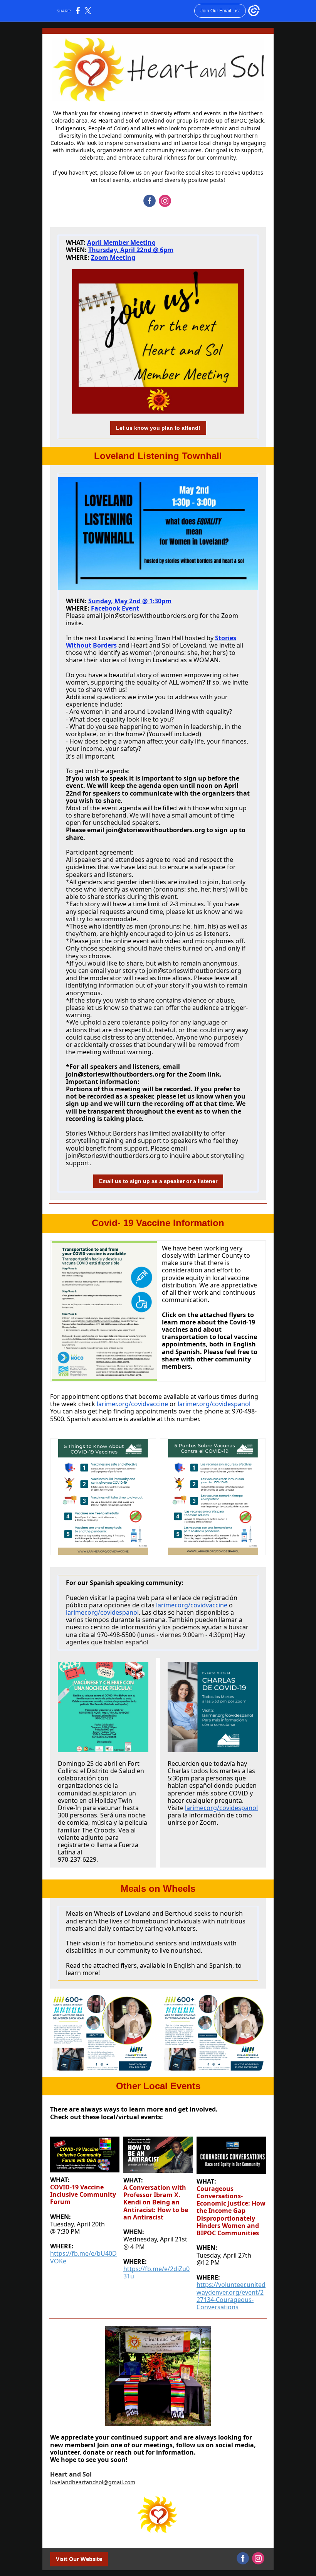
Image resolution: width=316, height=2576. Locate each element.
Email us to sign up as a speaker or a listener (158, 1181)
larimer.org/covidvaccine (132, 1404)
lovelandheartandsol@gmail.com (93, 2482)
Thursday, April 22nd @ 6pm (131, 250)
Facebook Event (115, 608)
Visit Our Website (79, 2559)
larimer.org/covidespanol (213, 1404)
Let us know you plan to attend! (158, 428)
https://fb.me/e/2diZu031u (156, 2272)
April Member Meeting (121, 242)
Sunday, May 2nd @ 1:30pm (130, 601)
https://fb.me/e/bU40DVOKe (83, 2257)
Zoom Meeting (113, 257)
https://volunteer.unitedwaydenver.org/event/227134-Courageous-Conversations (231, 2296)
